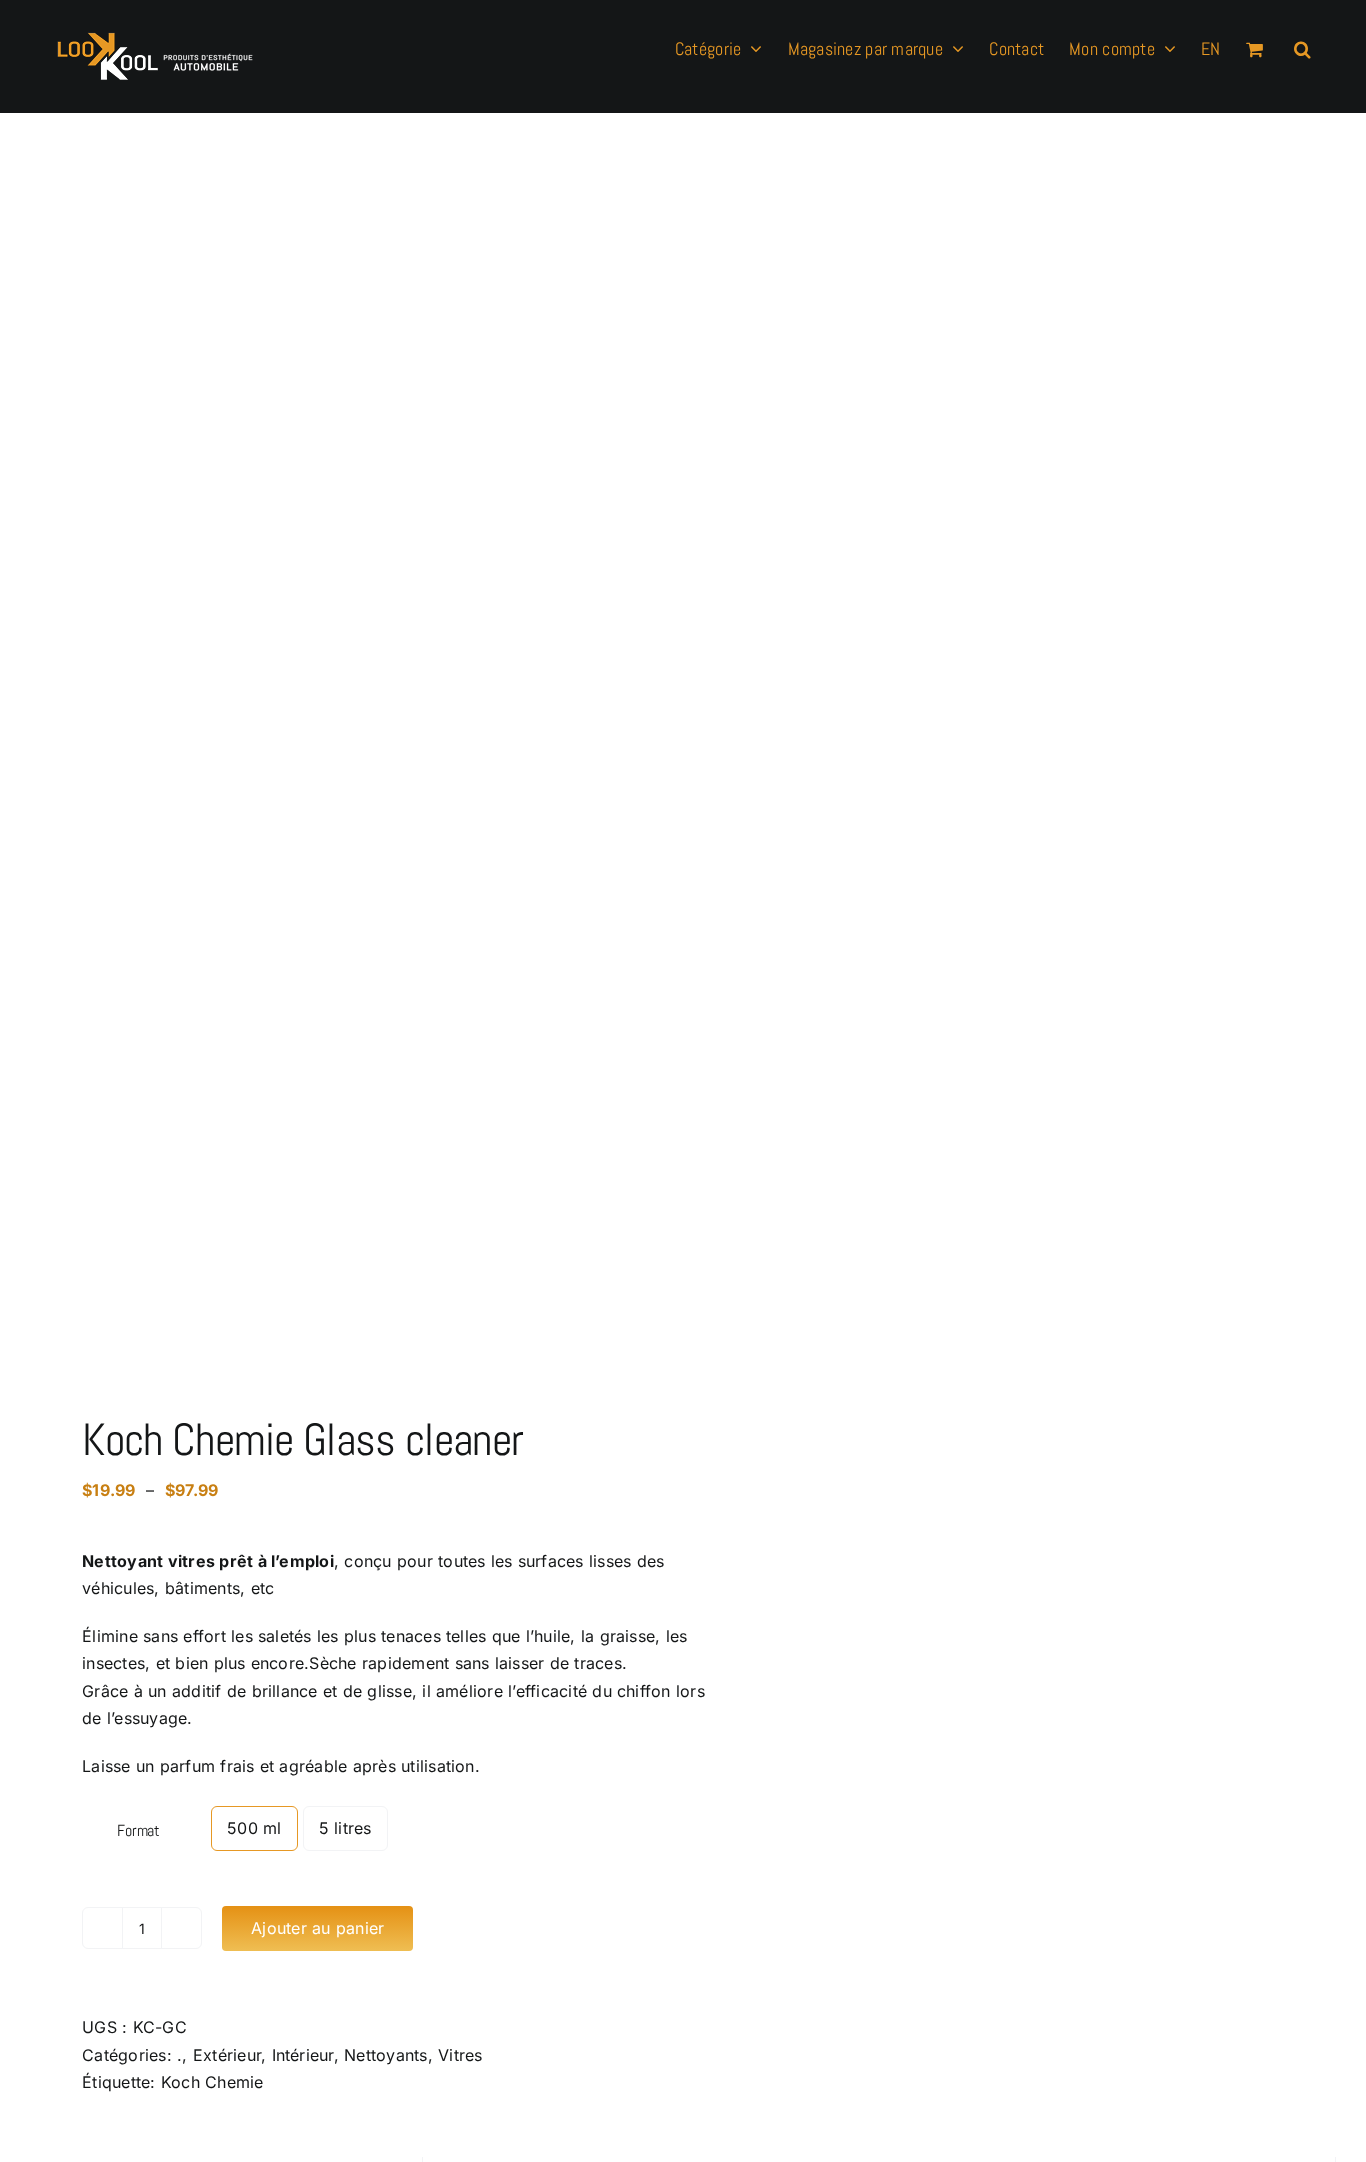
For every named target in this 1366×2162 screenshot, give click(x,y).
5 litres (345, 1828)
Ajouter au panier (317, 1928)
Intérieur (303, 2055)
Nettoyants (385, 2055)
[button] (1302, 47)
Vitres (460, 2055)
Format (138, 1830)
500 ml (254, 1828)
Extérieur (227, 2055)
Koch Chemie (212, 2082)
